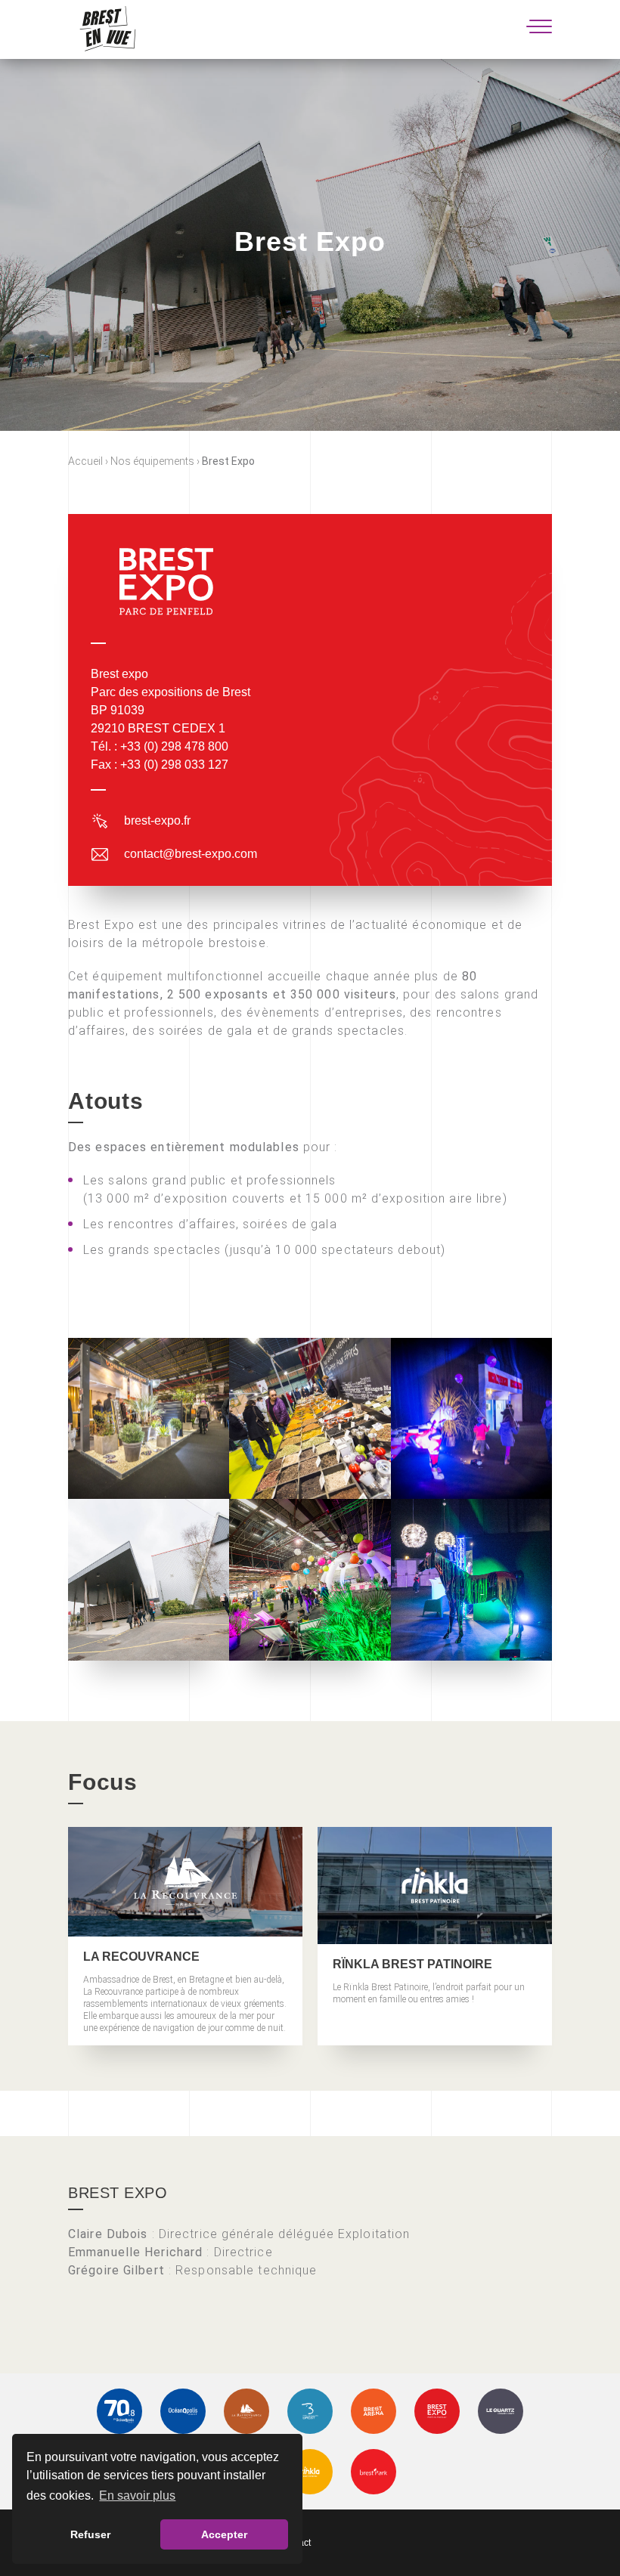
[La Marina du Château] (310, 2411)
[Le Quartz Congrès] (501, 2411)
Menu (539, 26)
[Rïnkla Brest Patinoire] (310, 2472)
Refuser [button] (90, 2534)
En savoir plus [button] (137, 2495)
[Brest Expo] (437, 2411)
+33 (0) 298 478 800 (174, 746)
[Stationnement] (374, 2472)
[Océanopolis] (183, 2411)
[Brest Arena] (374, 2411)
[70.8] (119, 2411)
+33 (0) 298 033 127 (174, 765)
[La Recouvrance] (246, 2411)
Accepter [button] (224, 2534)
